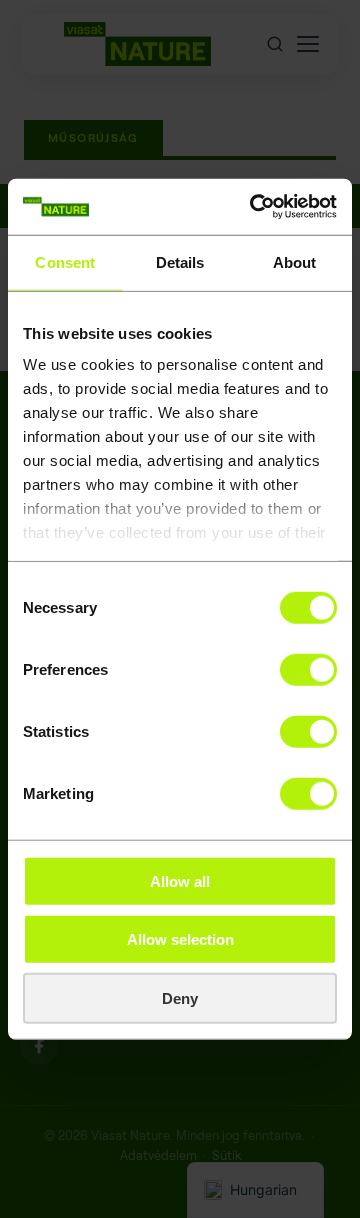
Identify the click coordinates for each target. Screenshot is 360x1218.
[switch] (308, 669)
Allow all (180, 880)
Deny (180, 997)
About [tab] (295, 261)
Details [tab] (180, 261)
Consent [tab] (65, 261)
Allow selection (180, 939)
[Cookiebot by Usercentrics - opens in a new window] (254, 207)
